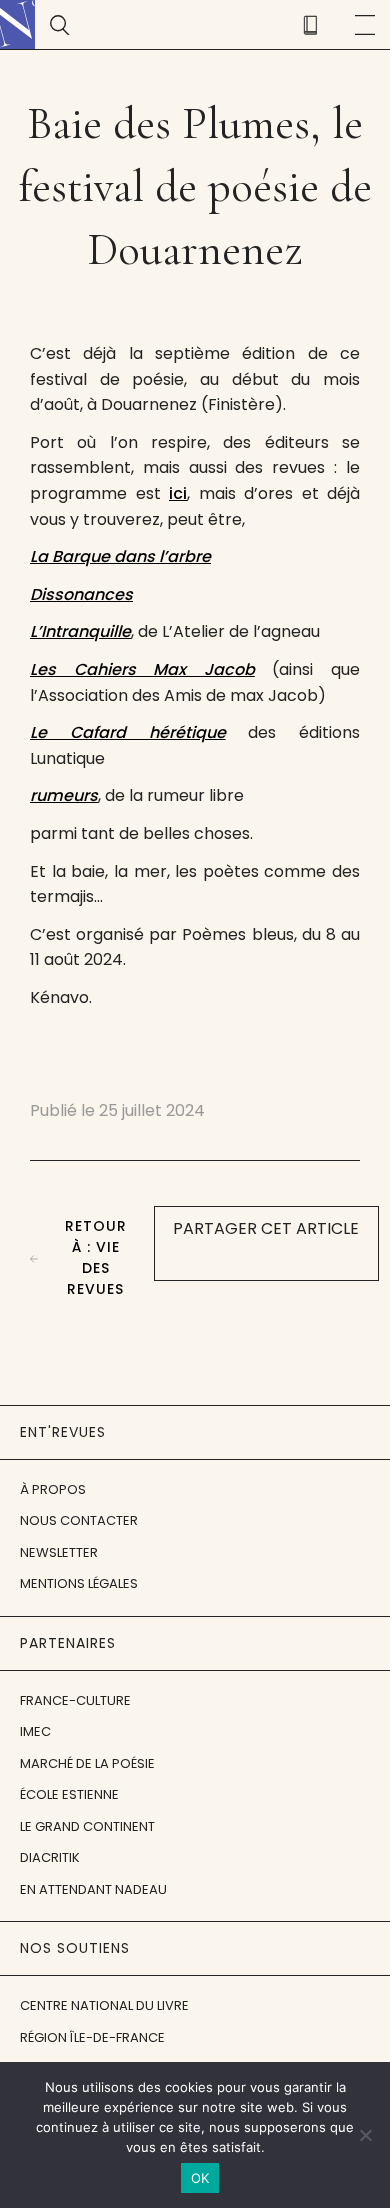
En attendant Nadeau (93, 1889)
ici (178, 493)
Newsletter (59, 1552)
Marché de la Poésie (87, 1763)
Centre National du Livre (104, 2005)
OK (200, 2178)
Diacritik (50, 1857)
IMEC (35, 1731)
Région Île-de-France (92, 2037)
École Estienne (69, 1794)
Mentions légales (79, 1583)
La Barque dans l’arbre (120, 556)
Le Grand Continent (87, 1826)
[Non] (365, 2135)
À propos (53, 1489)
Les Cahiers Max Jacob (142, 669)
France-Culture (75, 1700)
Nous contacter (79, 1520)
